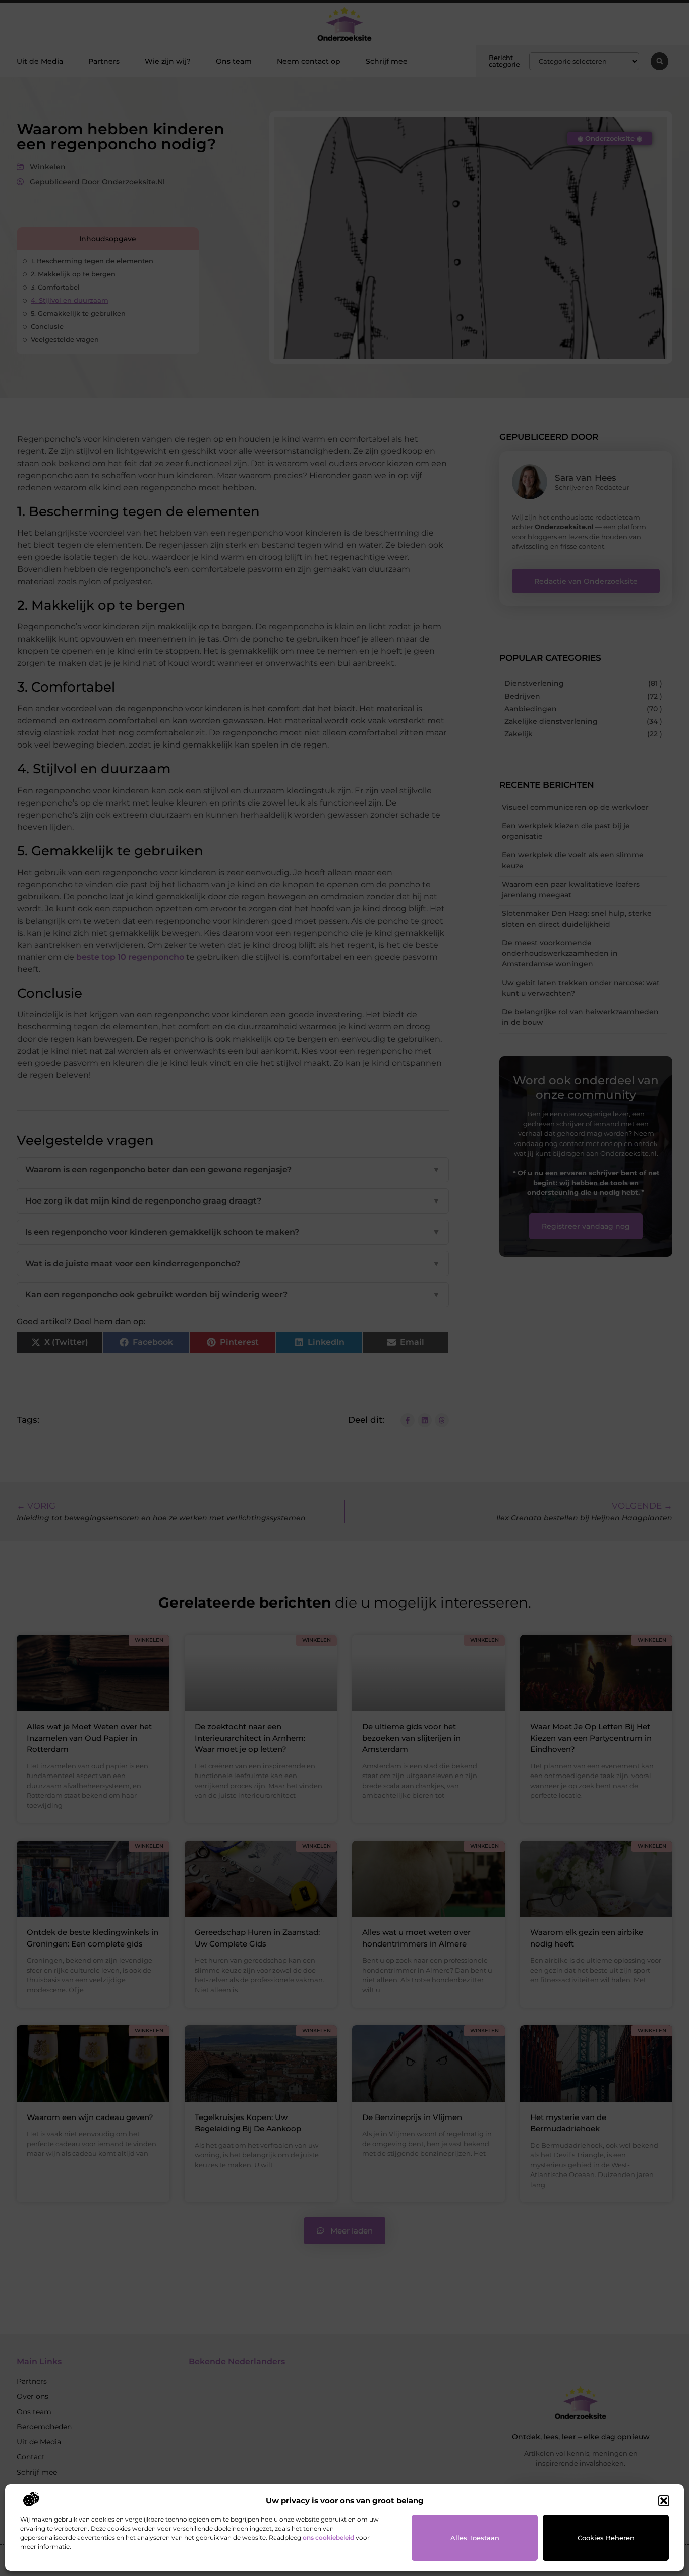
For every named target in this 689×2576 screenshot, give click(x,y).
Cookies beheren (606, 2538)
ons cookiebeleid (328, 2537)
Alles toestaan (475, 2538)
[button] (664, 2501)
